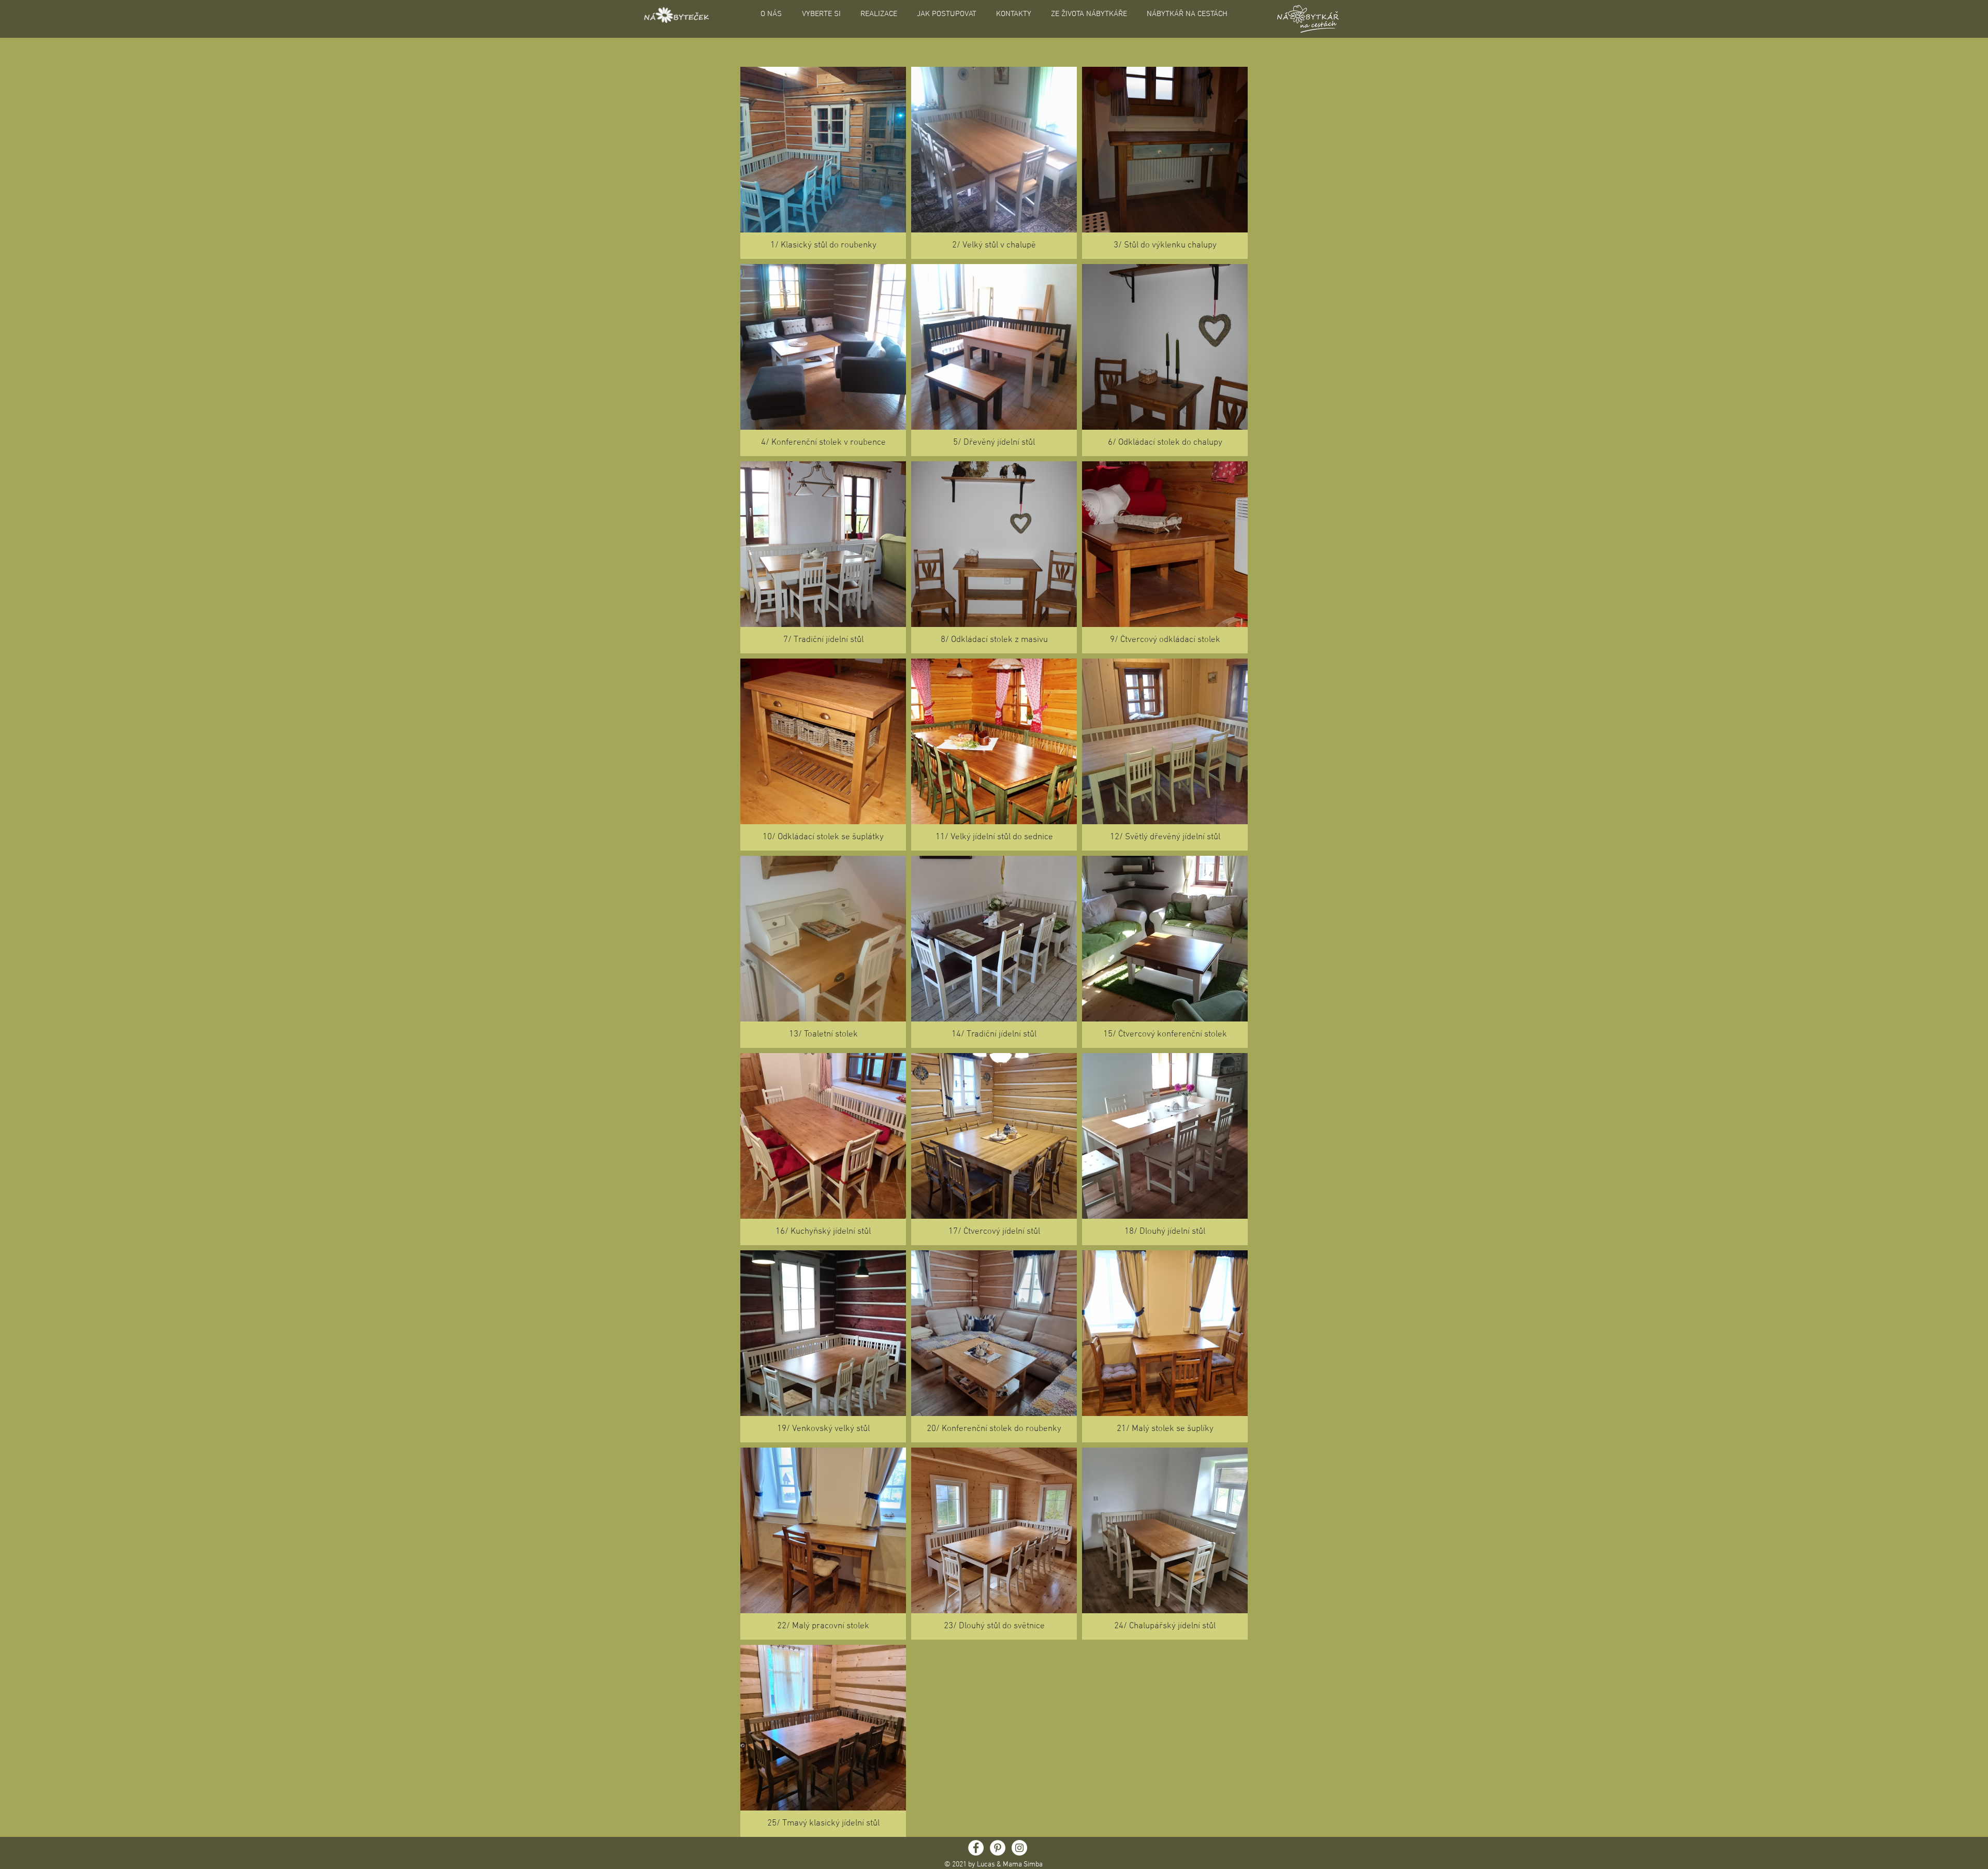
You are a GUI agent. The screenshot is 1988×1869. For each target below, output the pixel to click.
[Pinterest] (998, 1848)
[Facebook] (976, 1848)
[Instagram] (1019, 1848)
